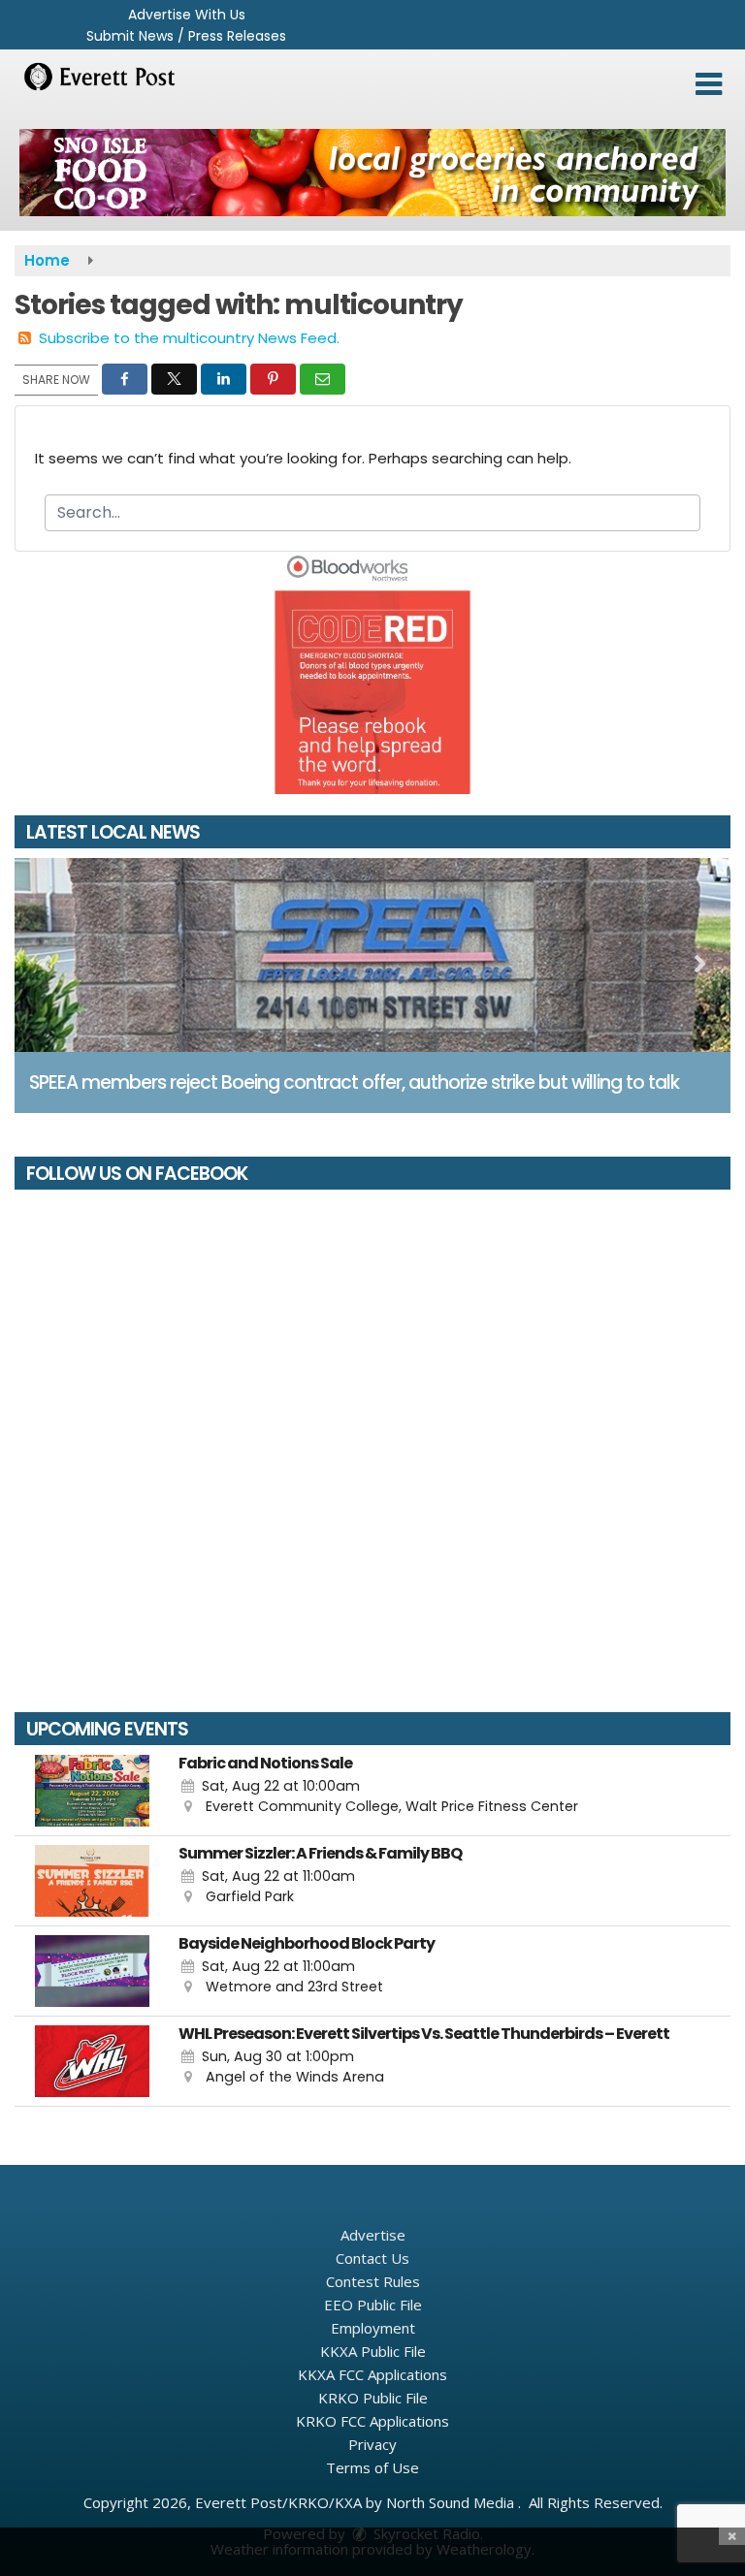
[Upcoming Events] (92, 1791)
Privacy (372, 2444)
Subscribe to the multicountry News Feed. (189, 338)
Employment (373, 2328)
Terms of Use (372, 2467)
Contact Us (372, 2258)
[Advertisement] (372, 173)
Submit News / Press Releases (186, 36)
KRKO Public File (373, 2398)
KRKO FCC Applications (372, 2421)
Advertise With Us (187, 15)
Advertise (373, 2235)
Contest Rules (373, 2281)
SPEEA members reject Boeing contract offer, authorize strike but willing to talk (354, 1082)
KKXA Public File (373, 2351)
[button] (709, 84)
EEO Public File (373, 2305)
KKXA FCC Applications (372, 2374)
